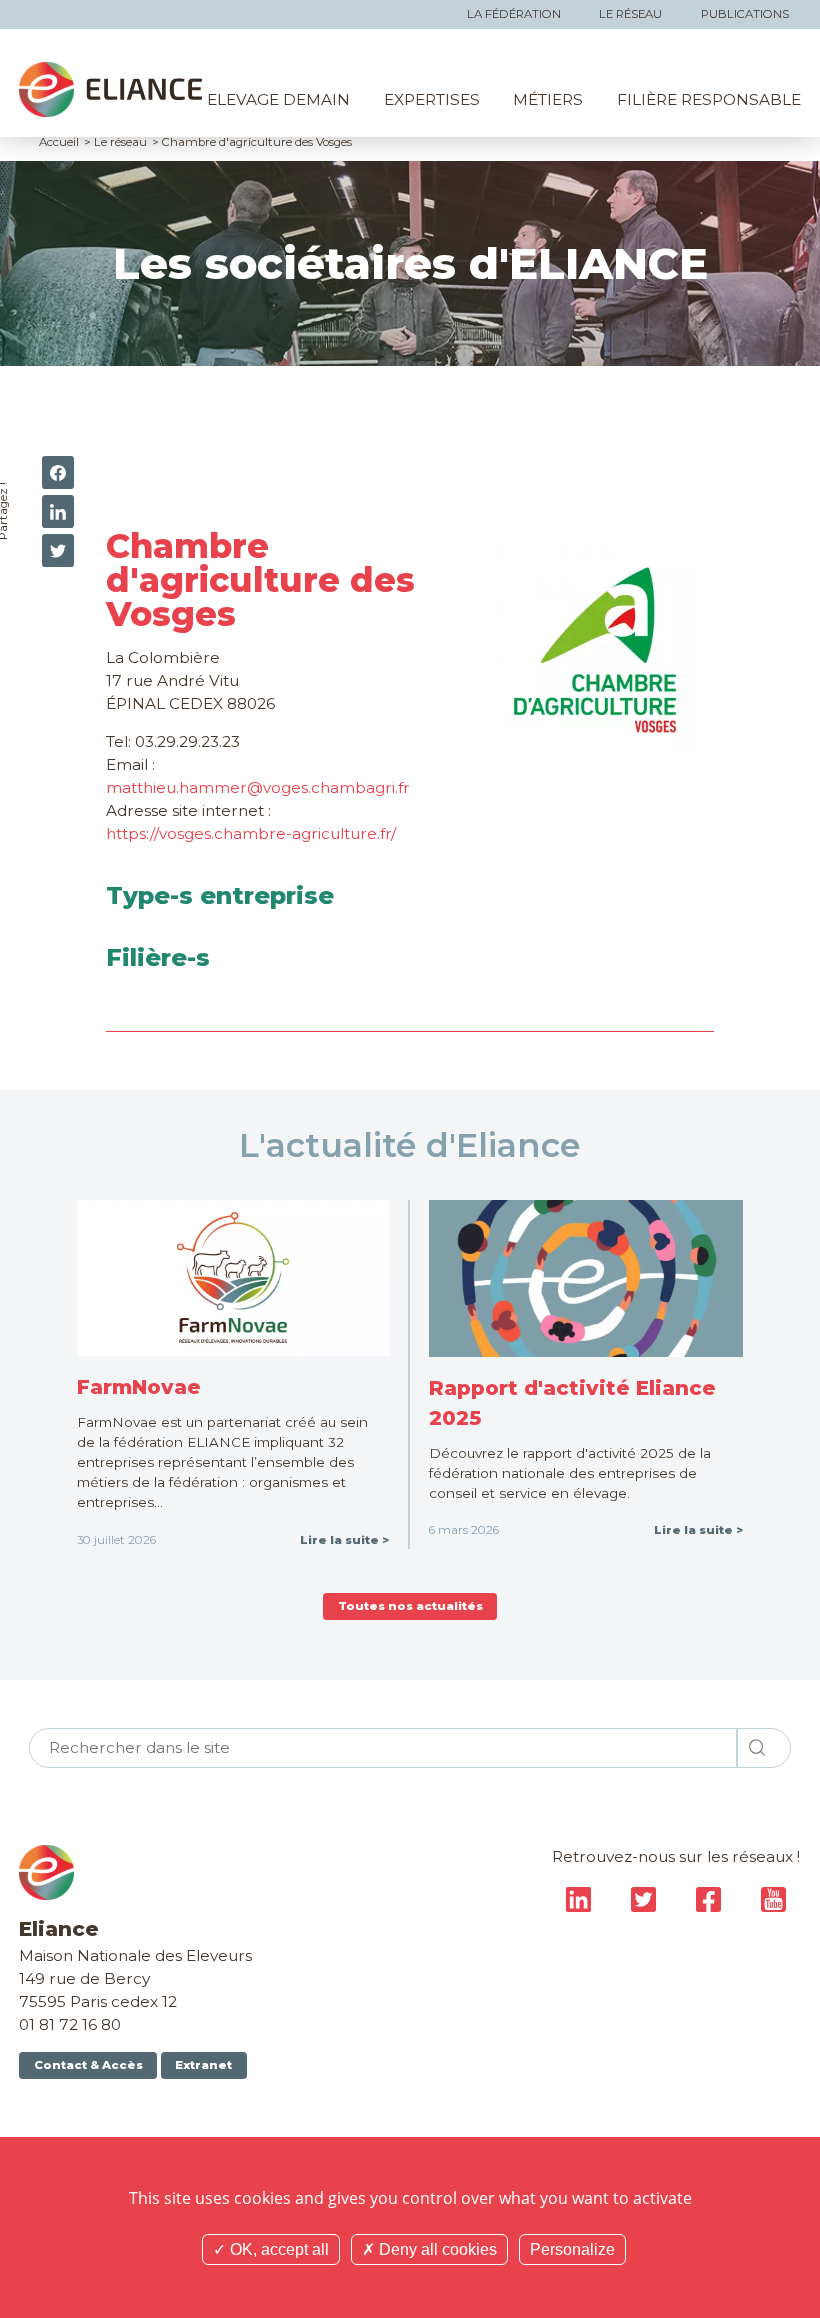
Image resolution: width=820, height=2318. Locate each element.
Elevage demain (278, 99)
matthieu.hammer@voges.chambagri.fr (258, 787)
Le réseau (630, 14)
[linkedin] (58, 511)
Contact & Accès (88, 2065)
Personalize (572, 2249)
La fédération (514, 14)
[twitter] (58, 550)
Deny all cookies (436, 2249)
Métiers (548, 99)
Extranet (203, 2065)
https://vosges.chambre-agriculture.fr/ (251, 833)
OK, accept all (277, 2249)
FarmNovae (139, 1386)
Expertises (432, 99)
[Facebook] (58, 472)
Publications (745, 14)
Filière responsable (709, 99)
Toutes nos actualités (410, 1606)
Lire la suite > (344, 1540)
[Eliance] (110, 89)
